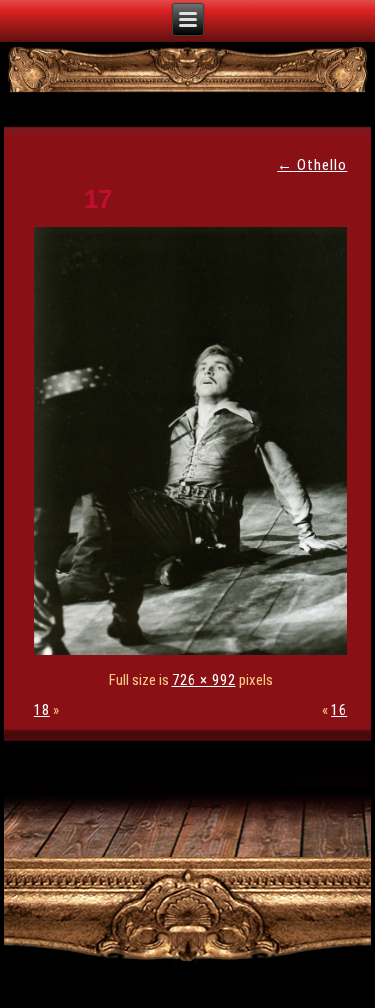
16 (339, 710)
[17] (196, 650)
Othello (312, 165)
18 (42, 710)
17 (98, 199)
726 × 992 (204, 680)
